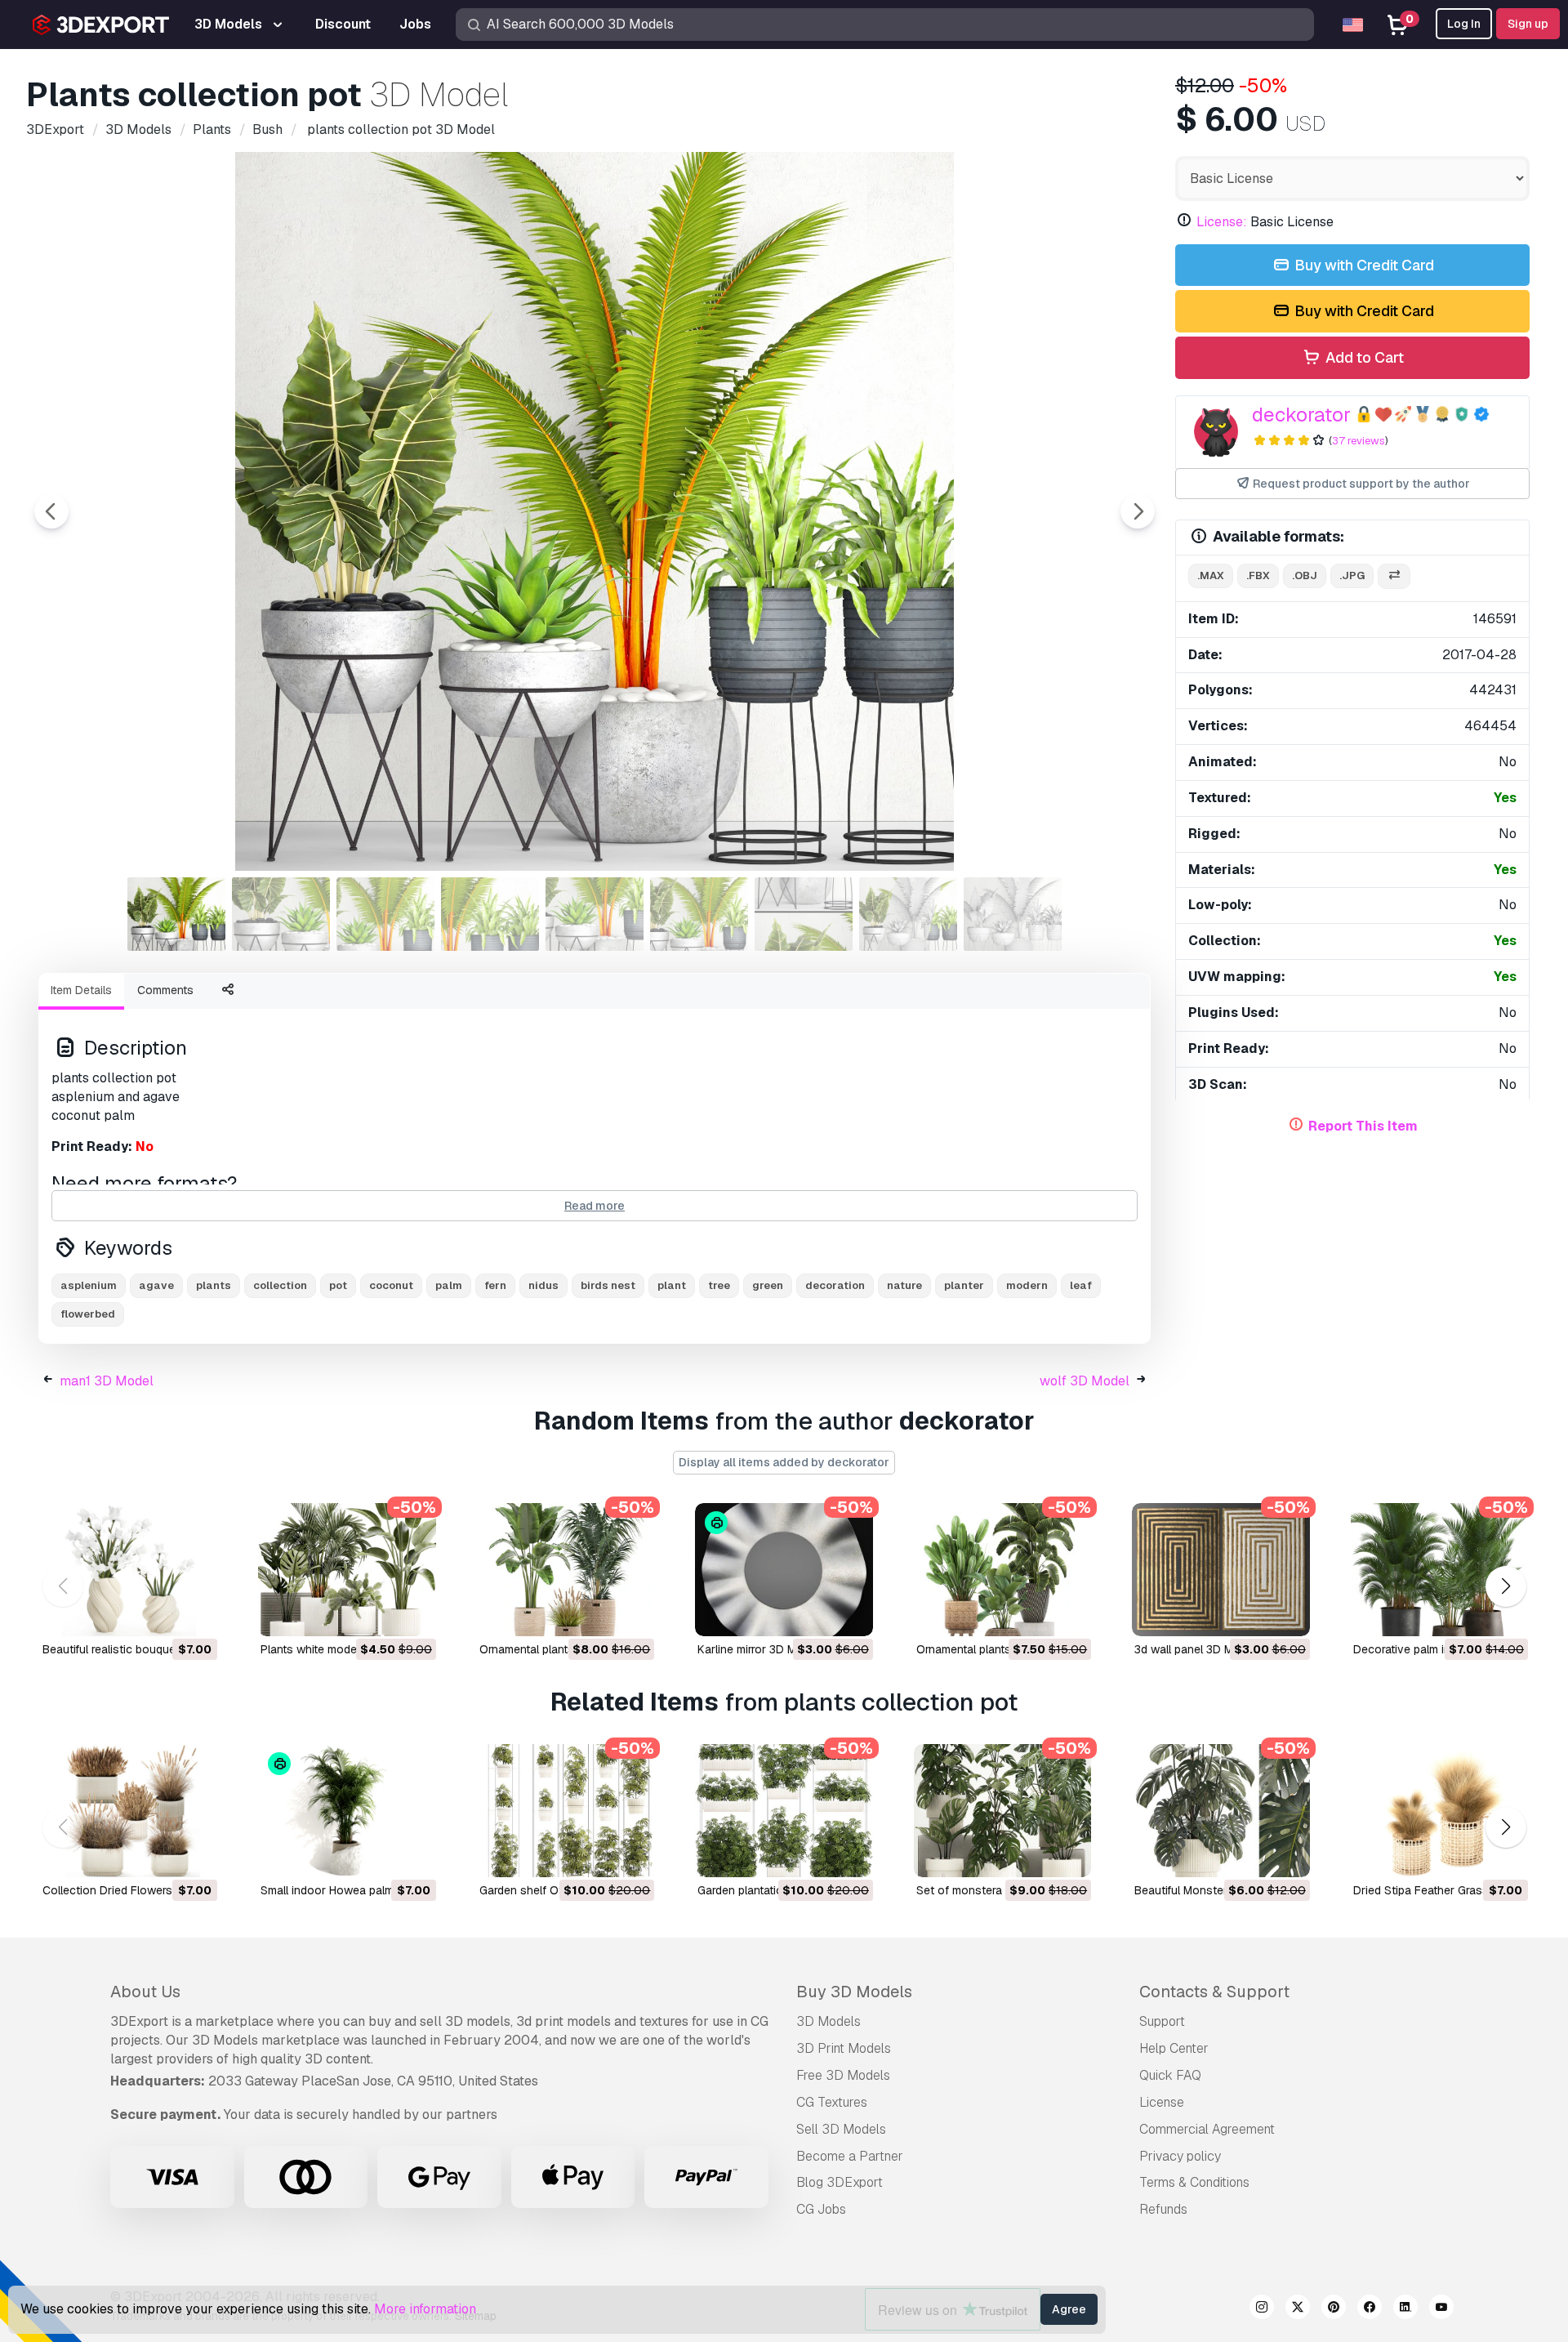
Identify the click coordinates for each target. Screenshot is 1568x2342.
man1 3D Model (107, 1381)
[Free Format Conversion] (1394, 576)
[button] (1506, 1586)
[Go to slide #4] (490, 914)
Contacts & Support (1214, 1992)
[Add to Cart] (160, 1613)
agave (156, 1285)
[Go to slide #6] (699, 914)
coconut (391, 1285)
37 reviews (1359, 441)
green (768, 1285)
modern (1027, 1285)
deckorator (1301, 415)
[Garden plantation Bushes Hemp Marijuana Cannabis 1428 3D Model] (784, 1811)
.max (1211, 575)
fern (495, 1285)
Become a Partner (850, 2156)
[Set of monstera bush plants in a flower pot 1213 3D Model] (1002, 1811)
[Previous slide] (51, 511)
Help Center (1174, 2048)
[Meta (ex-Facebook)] (1370, 2309)
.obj (1305, 575)
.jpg (1352, 575)
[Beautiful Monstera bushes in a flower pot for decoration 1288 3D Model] (1221, 1811)
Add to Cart (1363, 357)
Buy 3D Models (854, 1992)
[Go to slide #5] (595, 914)
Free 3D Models (843, 2075)
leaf (1081, 1285)
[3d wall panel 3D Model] (1221, 1570)
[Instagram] (1262, 2309)
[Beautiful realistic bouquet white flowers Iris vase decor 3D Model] (129, 1570)
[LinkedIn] (1405, 2309)
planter (964, 1285)
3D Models (829, 2021)
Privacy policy (1180, 2156)
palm (449, 1285)
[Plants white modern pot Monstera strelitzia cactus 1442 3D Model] (347, 1570)
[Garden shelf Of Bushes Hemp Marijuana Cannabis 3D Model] (566, 1811)
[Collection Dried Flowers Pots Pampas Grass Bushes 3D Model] (129, 1811)
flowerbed (88, 1314)
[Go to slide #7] (804, 914)
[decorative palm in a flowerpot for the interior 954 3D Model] (1439, 1570)
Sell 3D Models (841, 2129)
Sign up (1528, 24)
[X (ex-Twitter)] (1298, 2309)
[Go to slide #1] (176, 914)
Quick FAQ (1170, 2075)
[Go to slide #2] (281, 914)
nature (904, 1285)
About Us (145, 1992)
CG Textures (832, 2102)
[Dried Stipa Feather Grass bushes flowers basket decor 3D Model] (1439, 1811)
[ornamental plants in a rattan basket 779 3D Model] (1002, 1570)
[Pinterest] (1334, 2309)
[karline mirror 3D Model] (784, 1570)
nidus (543, 1285)
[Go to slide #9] (1013, 914)
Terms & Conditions (1194, 2182)
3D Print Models (844, 2048)
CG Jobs (821, 2209)
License (1162, 2102)
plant (672, 1285)
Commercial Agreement (1207, 2129)
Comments (165, 990)
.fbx (1258, 575)
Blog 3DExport (840, 2182)
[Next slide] (1138, 511)
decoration (835, 1285)
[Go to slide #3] (385, 914)
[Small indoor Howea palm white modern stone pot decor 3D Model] (347, 1811)
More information (425, 2309)
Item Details (81, 990)
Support (1162, 2021)
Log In (1464, 24)
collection (280, 1285)
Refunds (1163, 2209)
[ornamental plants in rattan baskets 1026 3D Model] (566, 1570)
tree (719, 1285)
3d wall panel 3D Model (1195, 1649)
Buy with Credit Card (1363, 265)
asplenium (89, 1285)
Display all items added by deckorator (784, 1462)
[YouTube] (1441, 2309)
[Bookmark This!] (194, 1613)
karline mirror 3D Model (758, 1649)
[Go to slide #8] (908, 914)
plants (214, 1285)
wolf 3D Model (1085, 1381)
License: (1222, 222)
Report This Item (1363, 1126)
